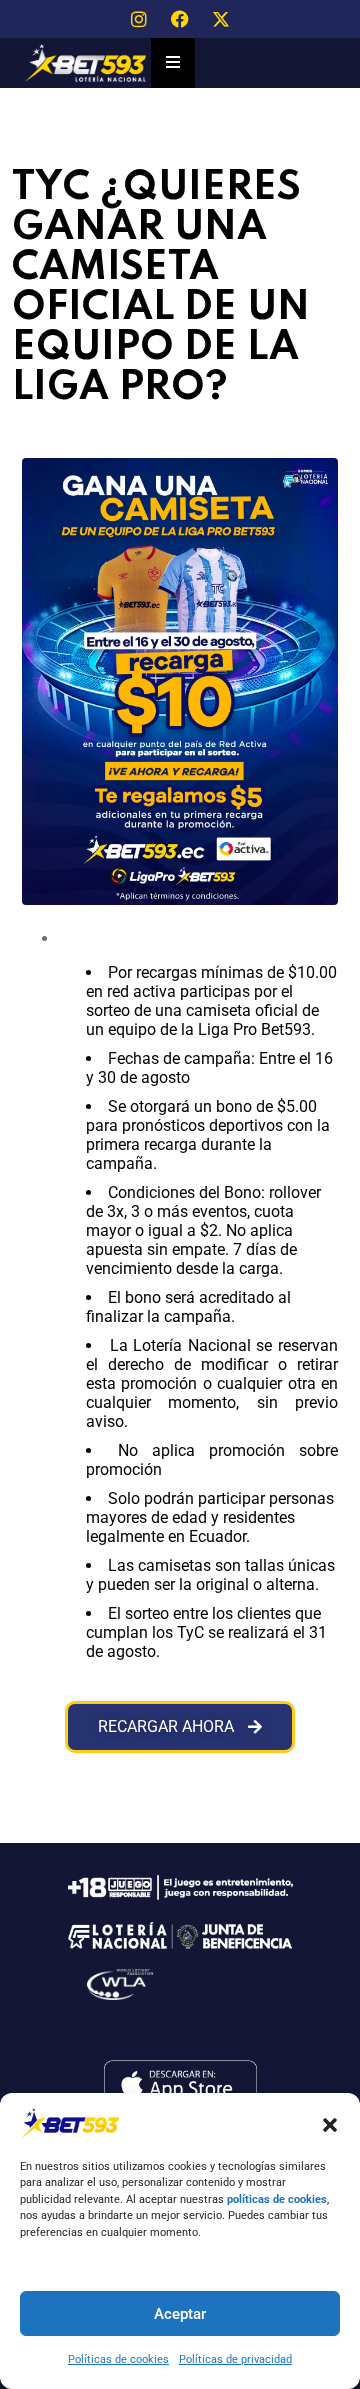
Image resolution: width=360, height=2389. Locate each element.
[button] (330, 2123)
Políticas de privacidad (235, 2359)
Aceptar (180, 2314)
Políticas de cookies (118, 2359)
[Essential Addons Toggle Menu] (173, 63)
